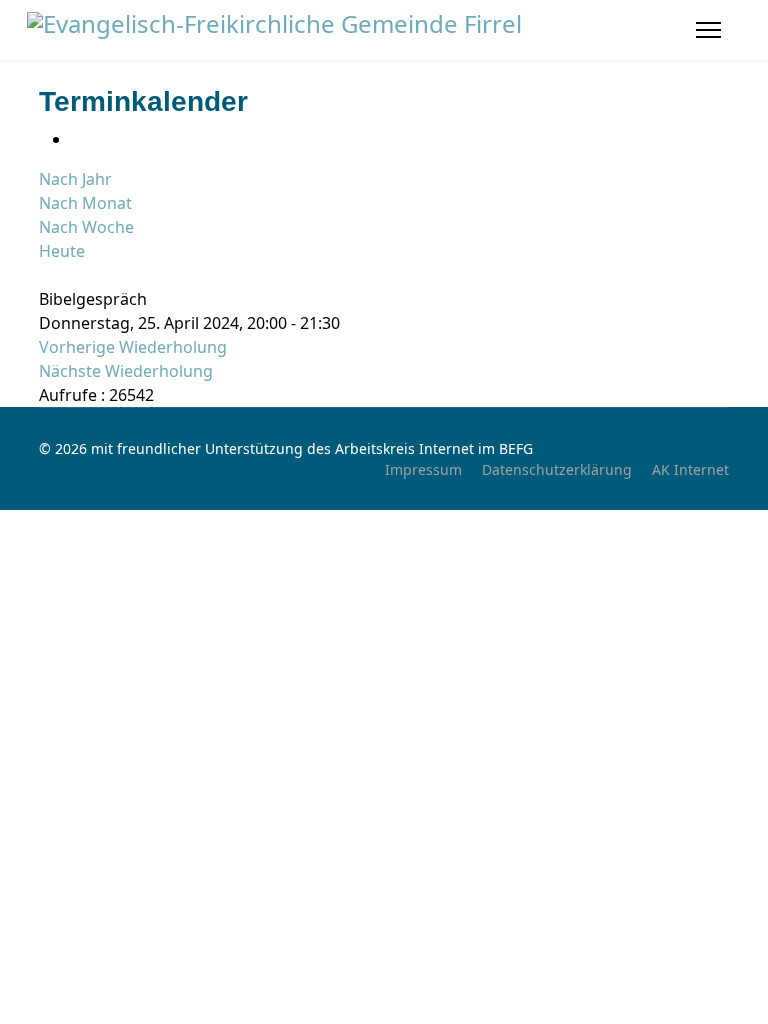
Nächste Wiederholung (126, 371)
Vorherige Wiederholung (133, 347)
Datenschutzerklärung (557, 469)
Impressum (423, 469)
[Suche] (45, 275)
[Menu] (708, 30)
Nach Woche (86, 227)
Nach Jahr (75, 179)
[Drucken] (77, 139)
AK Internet (690, 469)
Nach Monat (85, 203)
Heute (62, 251)
